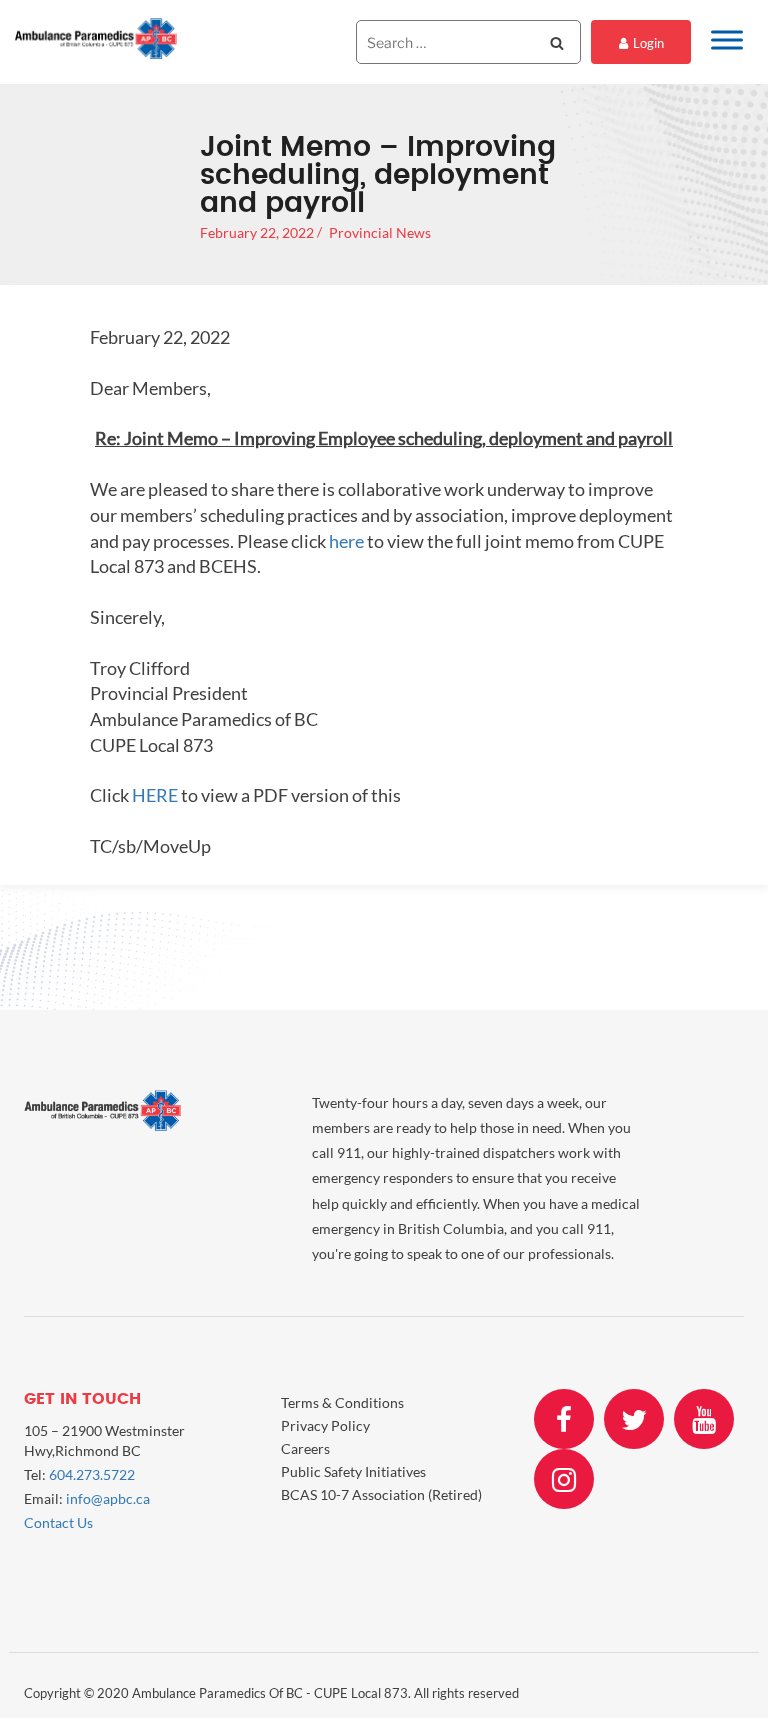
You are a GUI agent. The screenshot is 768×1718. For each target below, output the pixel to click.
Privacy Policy (325, 1425)
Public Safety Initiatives (353, 1471)
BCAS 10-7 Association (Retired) (381, 1494)
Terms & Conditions (342, 1402)
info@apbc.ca (108, 1498)
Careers (305, 1448)
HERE (155, 795)
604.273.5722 (92, 1474)
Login (648, 43)
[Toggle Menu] (727, 39)
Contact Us (58, 1522)
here (346, 541)
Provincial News (380, 232)
